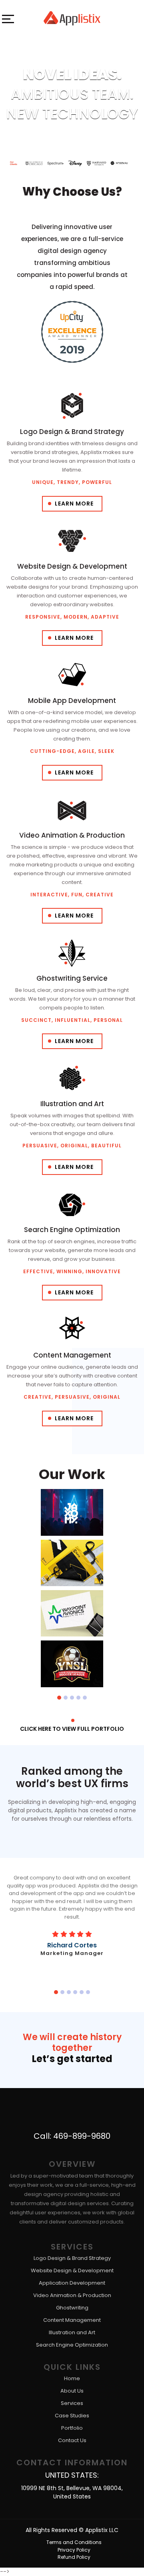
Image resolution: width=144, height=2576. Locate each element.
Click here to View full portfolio (72, 1729)
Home (72, 2379)
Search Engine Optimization (72, 2345)
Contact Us (72, 2441)
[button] (59, 1697)
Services (72, 2404)
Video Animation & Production (72, 2296)
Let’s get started (72, 2059)
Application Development (72, 2283)
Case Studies (72, 2416)
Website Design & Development (72, 2271)
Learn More (74, 504)
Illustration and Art (72, 2333)
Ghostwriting (72, 2308)
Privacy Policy (74, 2550)
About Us (72, 2391)
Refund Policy (74, 2557)
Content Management (72, 2320)
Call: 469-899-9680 (72, 2136)
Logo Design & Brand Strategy (72, 2258)
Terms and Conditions (74, 2542)
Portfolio (72, 2428)
